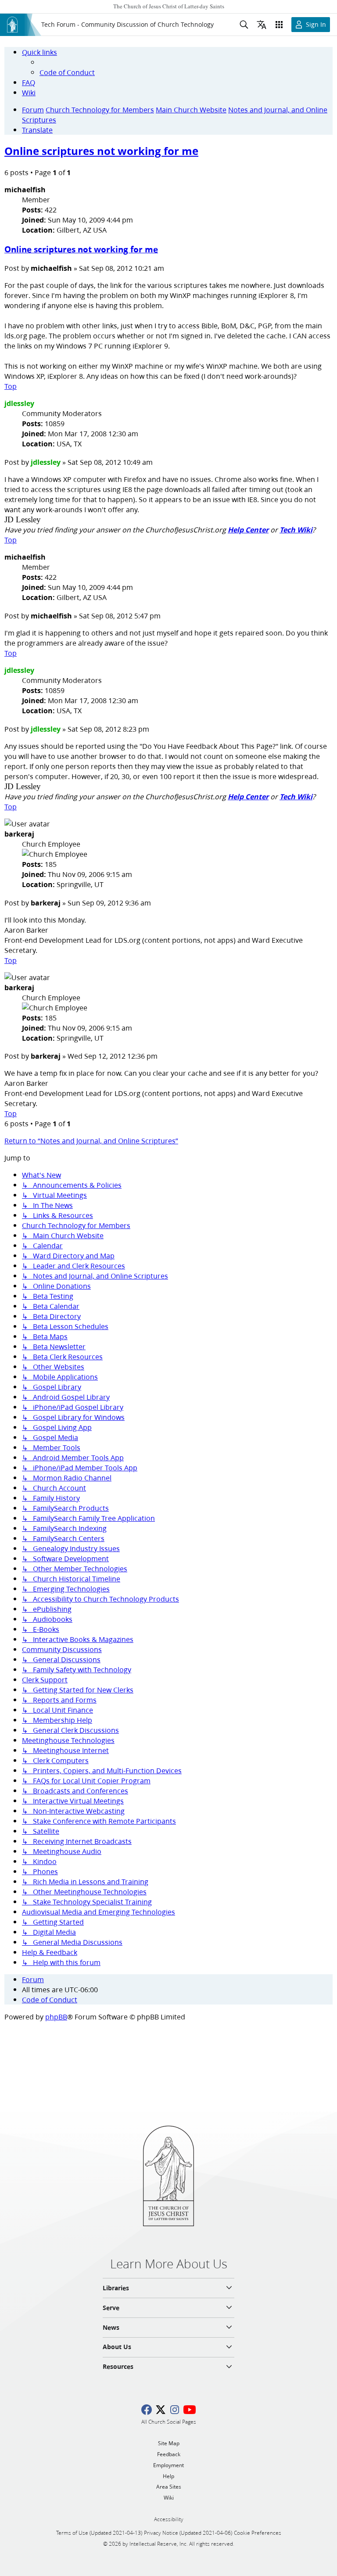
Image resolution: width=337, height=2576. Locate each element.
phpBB (56, 2017)
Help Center (248, 530)
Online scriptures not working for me (101, 151)
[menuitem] (67, 72)
